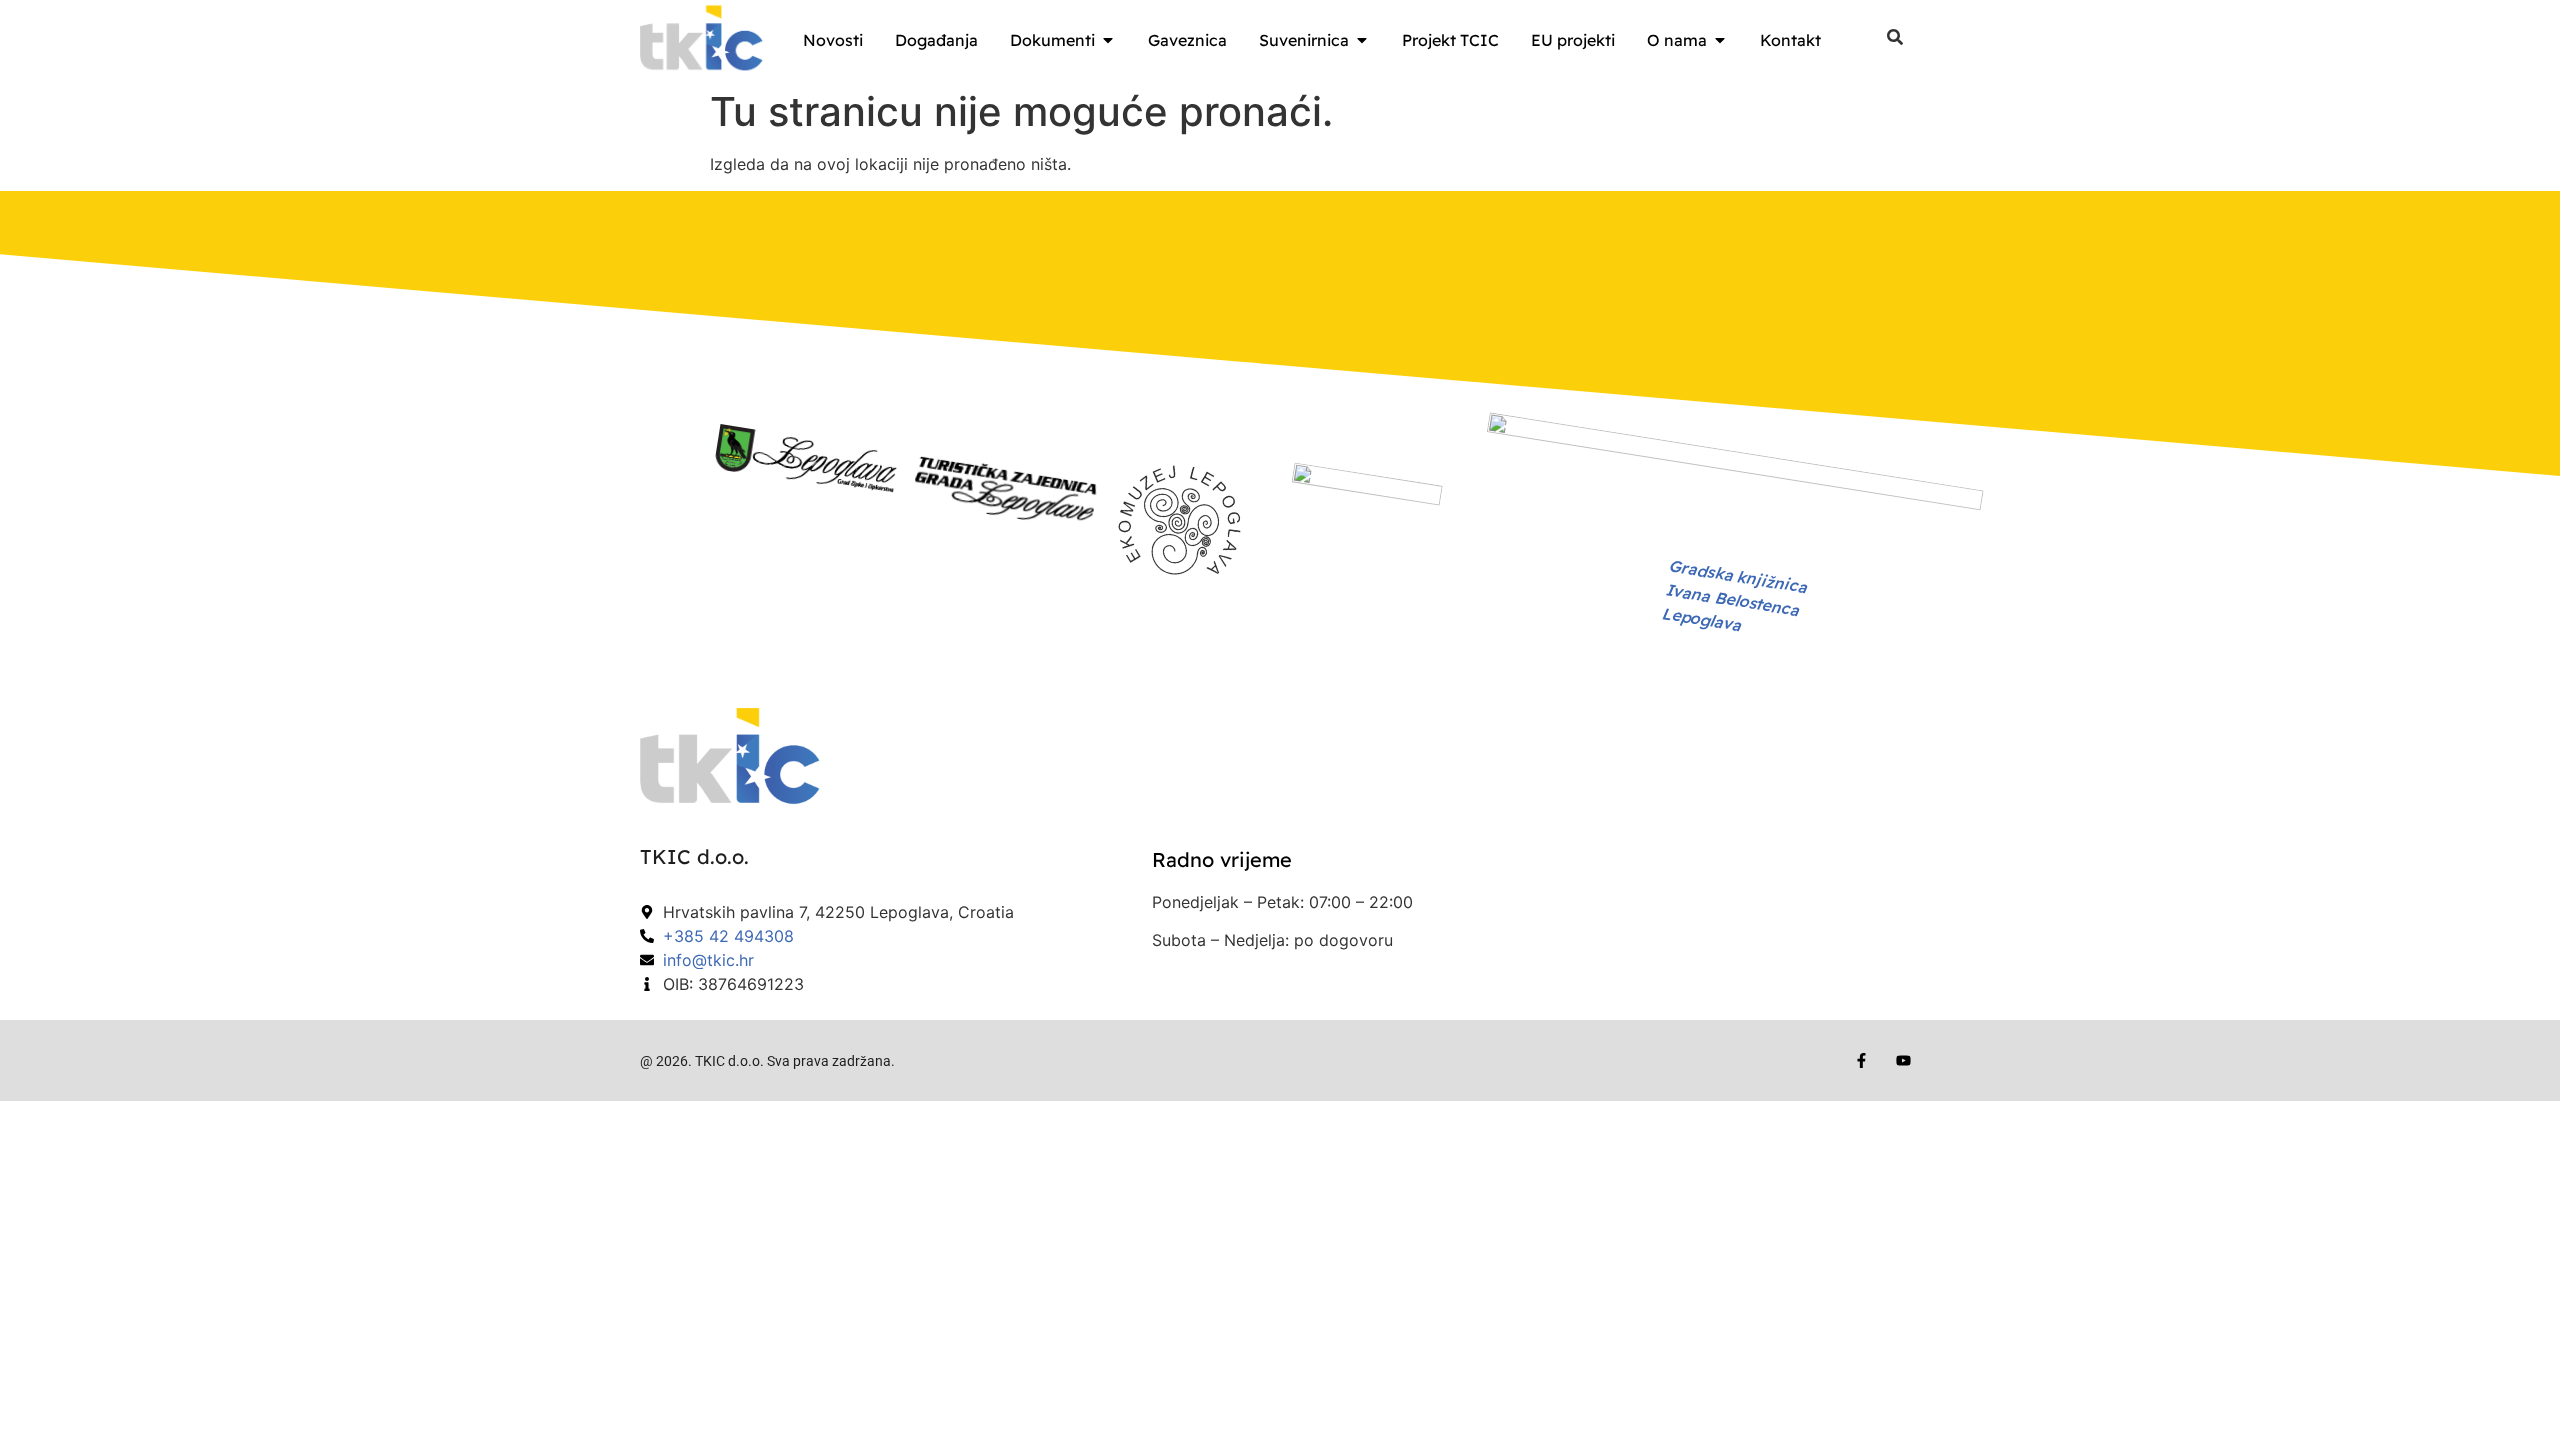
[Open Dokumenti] (1108, 40)
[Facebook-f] (1861, 1060)
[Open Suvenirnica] (1362, 40)
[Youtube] (1903, 1060)
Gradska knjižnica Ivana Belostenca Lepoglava (1734, 596)
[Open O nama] (1720, 40)
